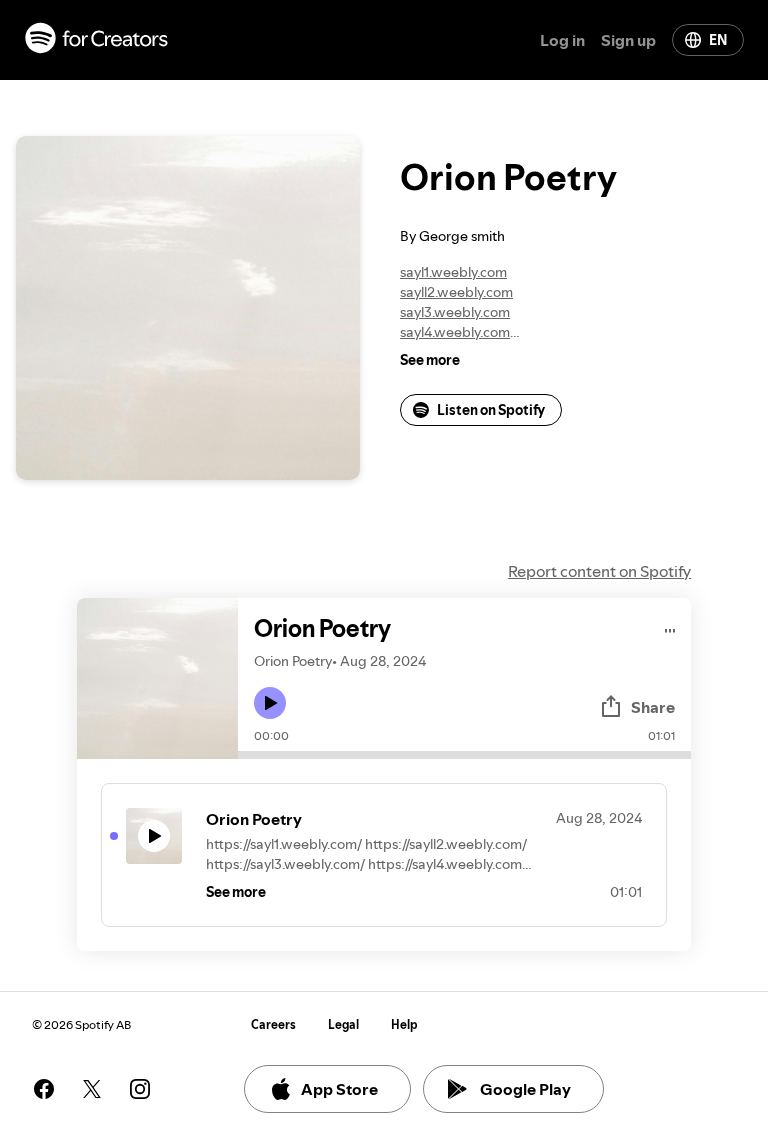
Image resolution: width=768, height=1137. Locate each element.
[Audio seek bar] (464, 755)
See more (430, 360)
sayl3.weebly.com (455, 312)
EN (718, 40)
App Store (339, 1089)
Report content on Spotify (599, 571)
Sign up (628, 40)
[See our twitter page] (92, 1089)
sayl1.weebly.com (453, 272)
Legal (343, 1024)
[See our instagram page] (140, 1089)
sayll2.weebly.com (456, 292)
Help (404, 1024)
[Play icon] (270, 703)
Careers (273, 1024)
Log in (562, 40)
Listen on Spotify (491, 410)
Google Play (525, 1089)
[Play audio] (670, 627)
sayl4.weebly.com (455, 332)
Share (653, 707)
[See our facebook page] (44, 1089)
